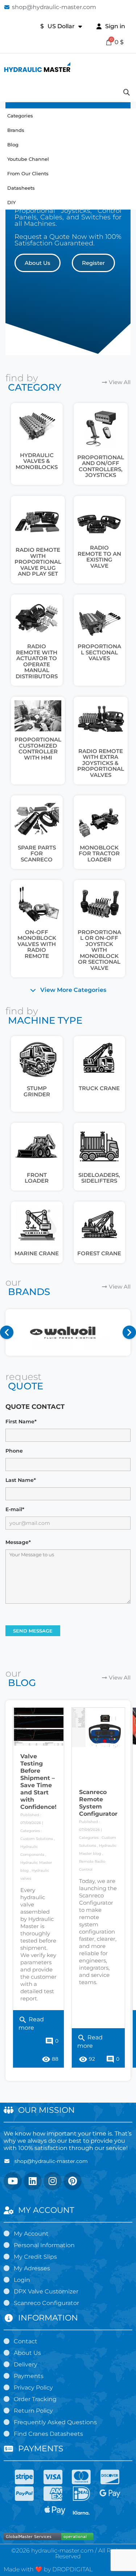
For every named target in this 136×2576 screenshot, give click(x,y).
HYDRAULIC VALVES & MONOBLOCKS (37, 461)
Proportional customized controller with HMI (38, 749)
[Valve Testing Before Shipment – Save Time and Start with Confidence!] (38, 1727)
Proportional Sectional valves (99, 652)
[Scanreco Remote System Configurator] (98, 1728)
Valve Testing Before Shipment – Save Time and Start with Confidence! (38, 1782)
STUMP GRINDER (37, 1091)
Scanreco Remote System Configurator (98, 1803)
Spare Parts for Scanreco (37, 853)
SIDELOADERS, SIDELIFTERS (99, 1178)
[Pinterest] (73, 2181)
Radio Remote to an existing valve (99, 557)
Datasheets (21, 188)
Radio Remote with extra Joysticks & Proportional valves (101, 763)
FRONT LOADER (37, 1178)
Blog (13, 145)
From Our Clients (28, 173)
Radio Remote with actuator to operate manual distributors (37, 661)
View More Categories (73, 990)
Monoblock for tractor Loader (99, 853)
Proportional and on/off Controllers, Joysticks (101, 466)
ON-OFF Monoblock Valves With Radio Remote (37, 944)
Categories (20, 116)
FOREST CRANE (99, 1253)
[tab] (68, 990)
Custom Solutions (37, 1839)
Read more (31, 2022)
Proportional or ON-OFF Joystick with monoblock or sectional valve (99, 950)
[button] (38, 263)
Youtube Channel (28, 159)
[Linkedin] (33, 2181)
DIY (11, 202)
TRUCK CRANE (99, 1088)
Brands (16, 130)
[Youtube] (13, 2181)
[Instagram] (53, 2181)
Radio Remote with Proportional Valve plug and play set (38, 562)
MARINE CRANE (37, 1253)
